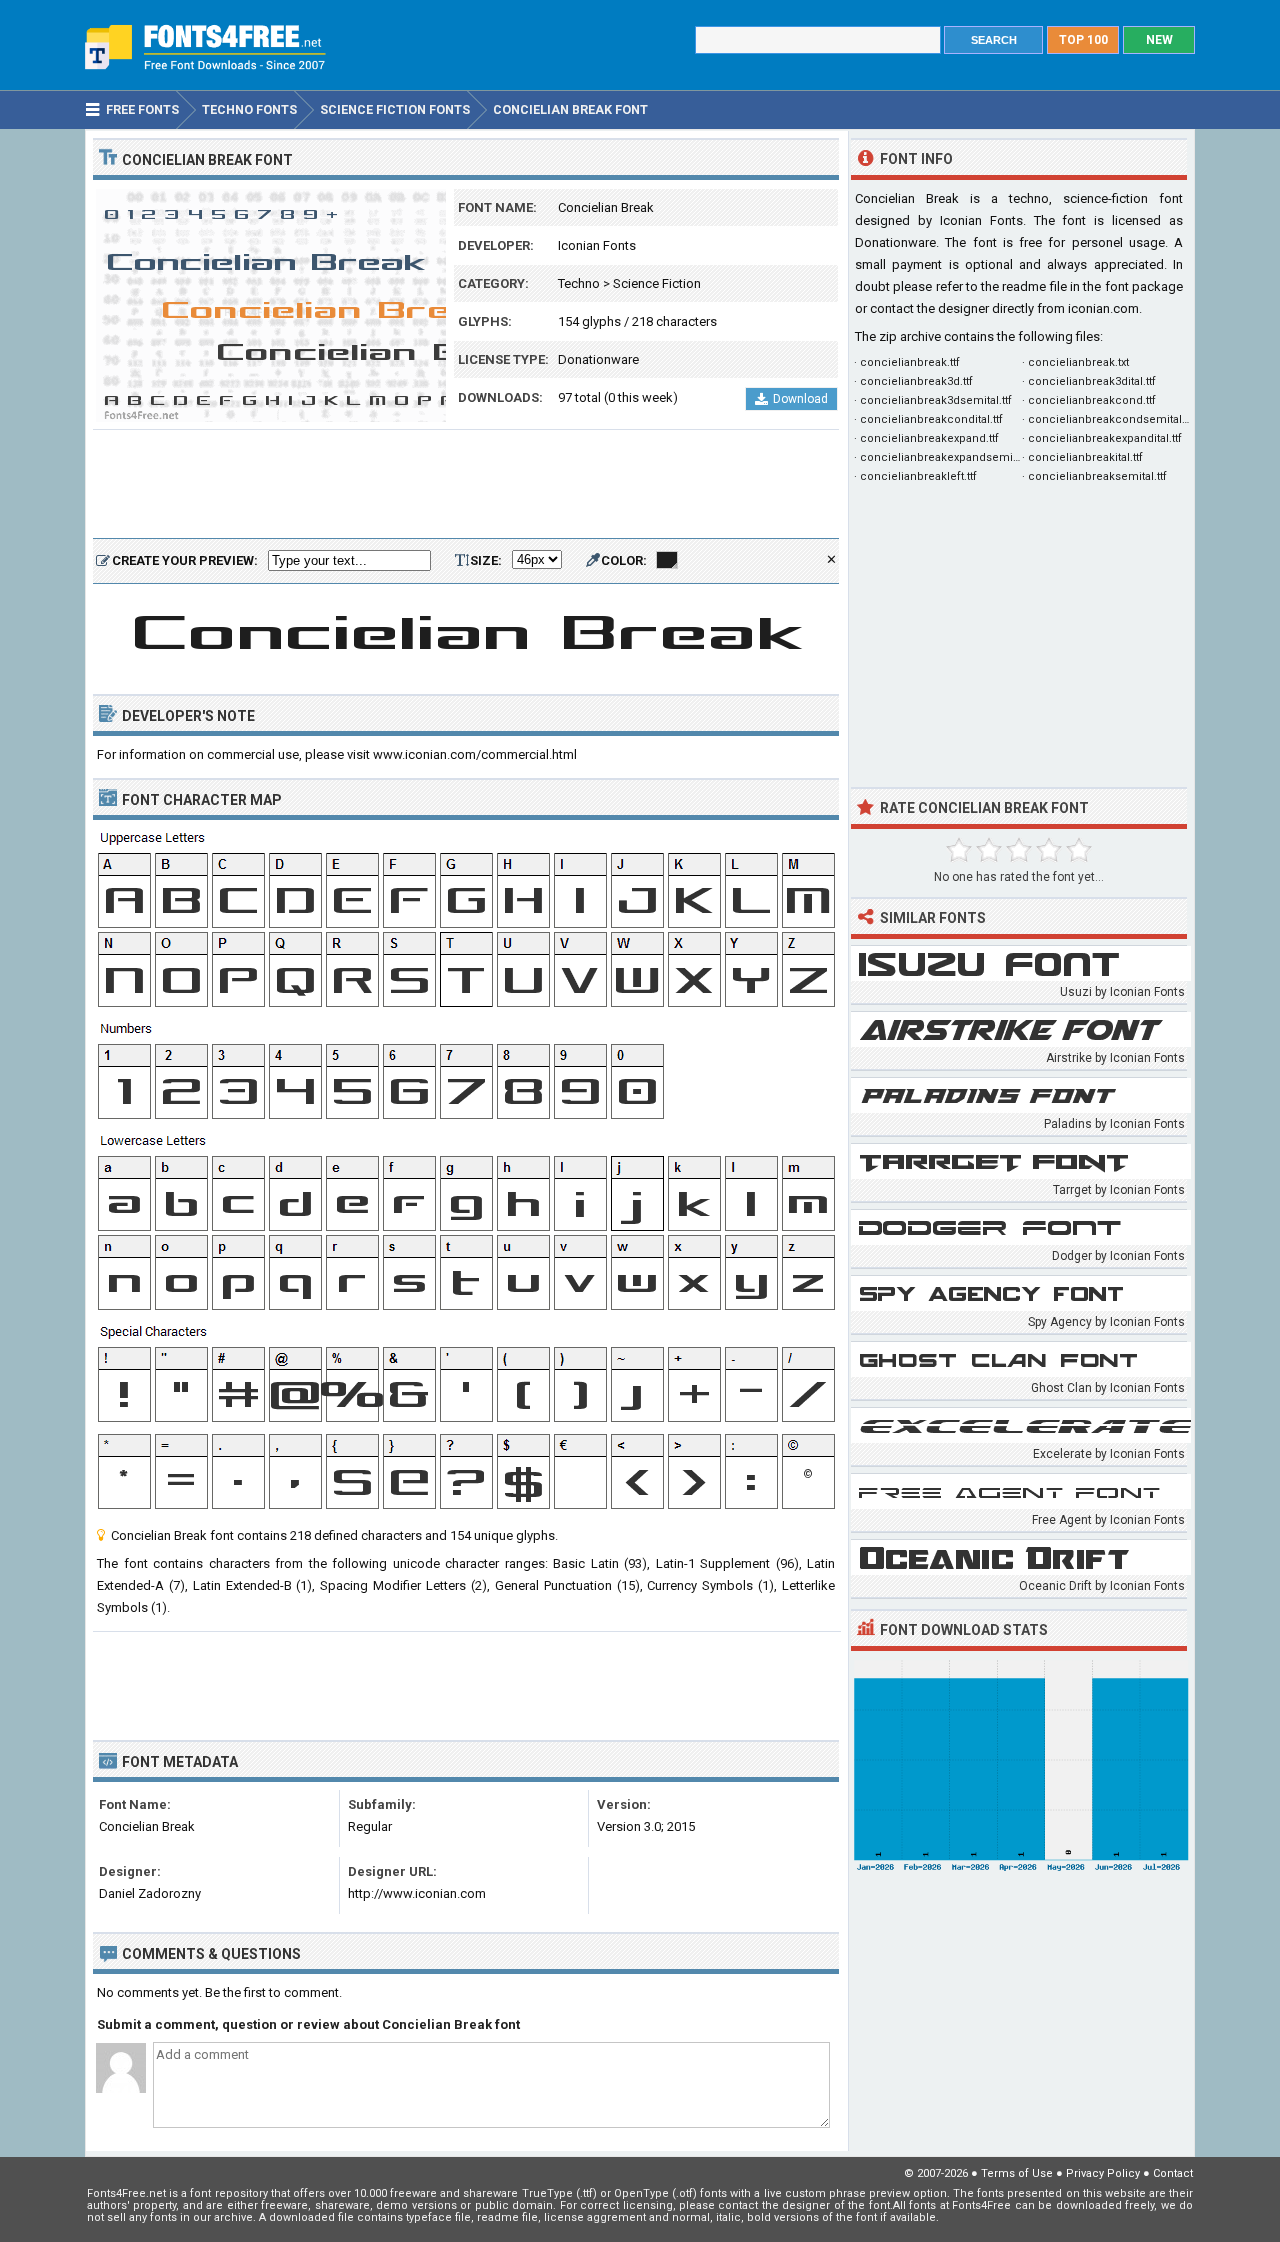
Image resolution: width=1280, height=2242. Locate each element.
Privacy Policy (1103, 2173)
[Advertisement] (466, 485)
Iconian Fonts (597, 245)
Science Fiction (657, 283)
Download (800, 399)
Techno (579, 283)
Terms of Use (1017, 2173)
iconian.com (1103, 308)
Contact (1173, 2173)
